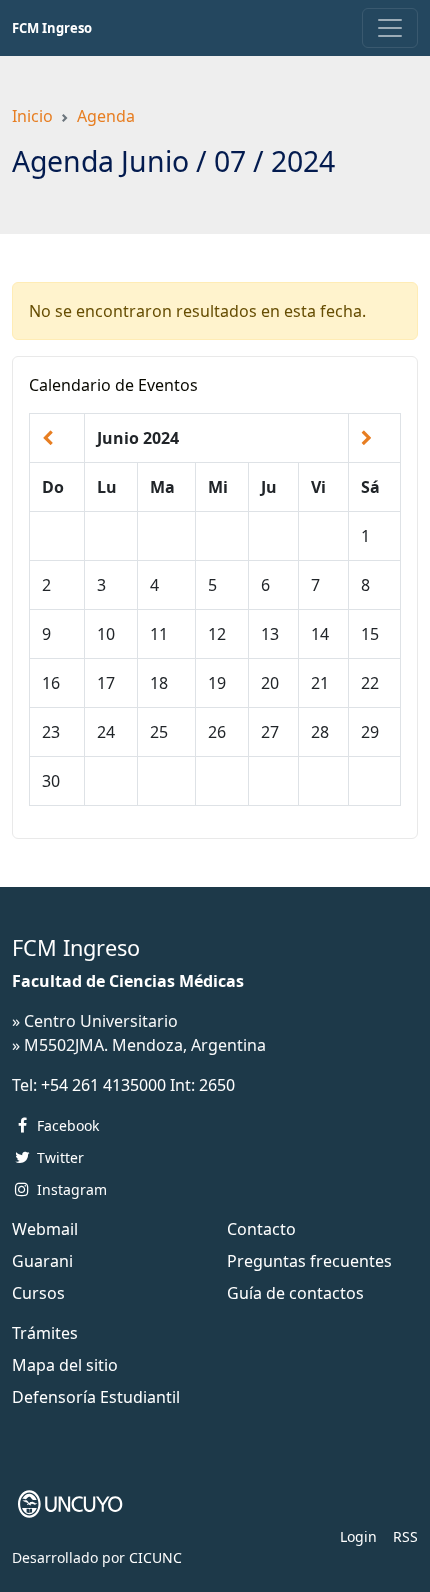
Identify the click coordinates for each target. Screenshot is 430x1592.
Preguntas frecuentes (309, 1261)
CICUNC (155, 1557)
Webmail (45, 1229)
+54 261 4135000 (103, 1085)
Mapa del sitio (65, 1365)
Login (358, 1536)
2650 (217, 1085)
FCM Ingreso (52, 28)
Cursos (38, 1293)
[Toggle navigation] (390, 28)
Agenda (106, 116)
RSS (405, 1536)
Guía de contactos (295, 1293)
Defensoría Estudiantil (96, 1397)
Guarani (42, 1261)
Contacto (261, 1229)
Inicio (32, 116)
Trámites (45, 1333)
